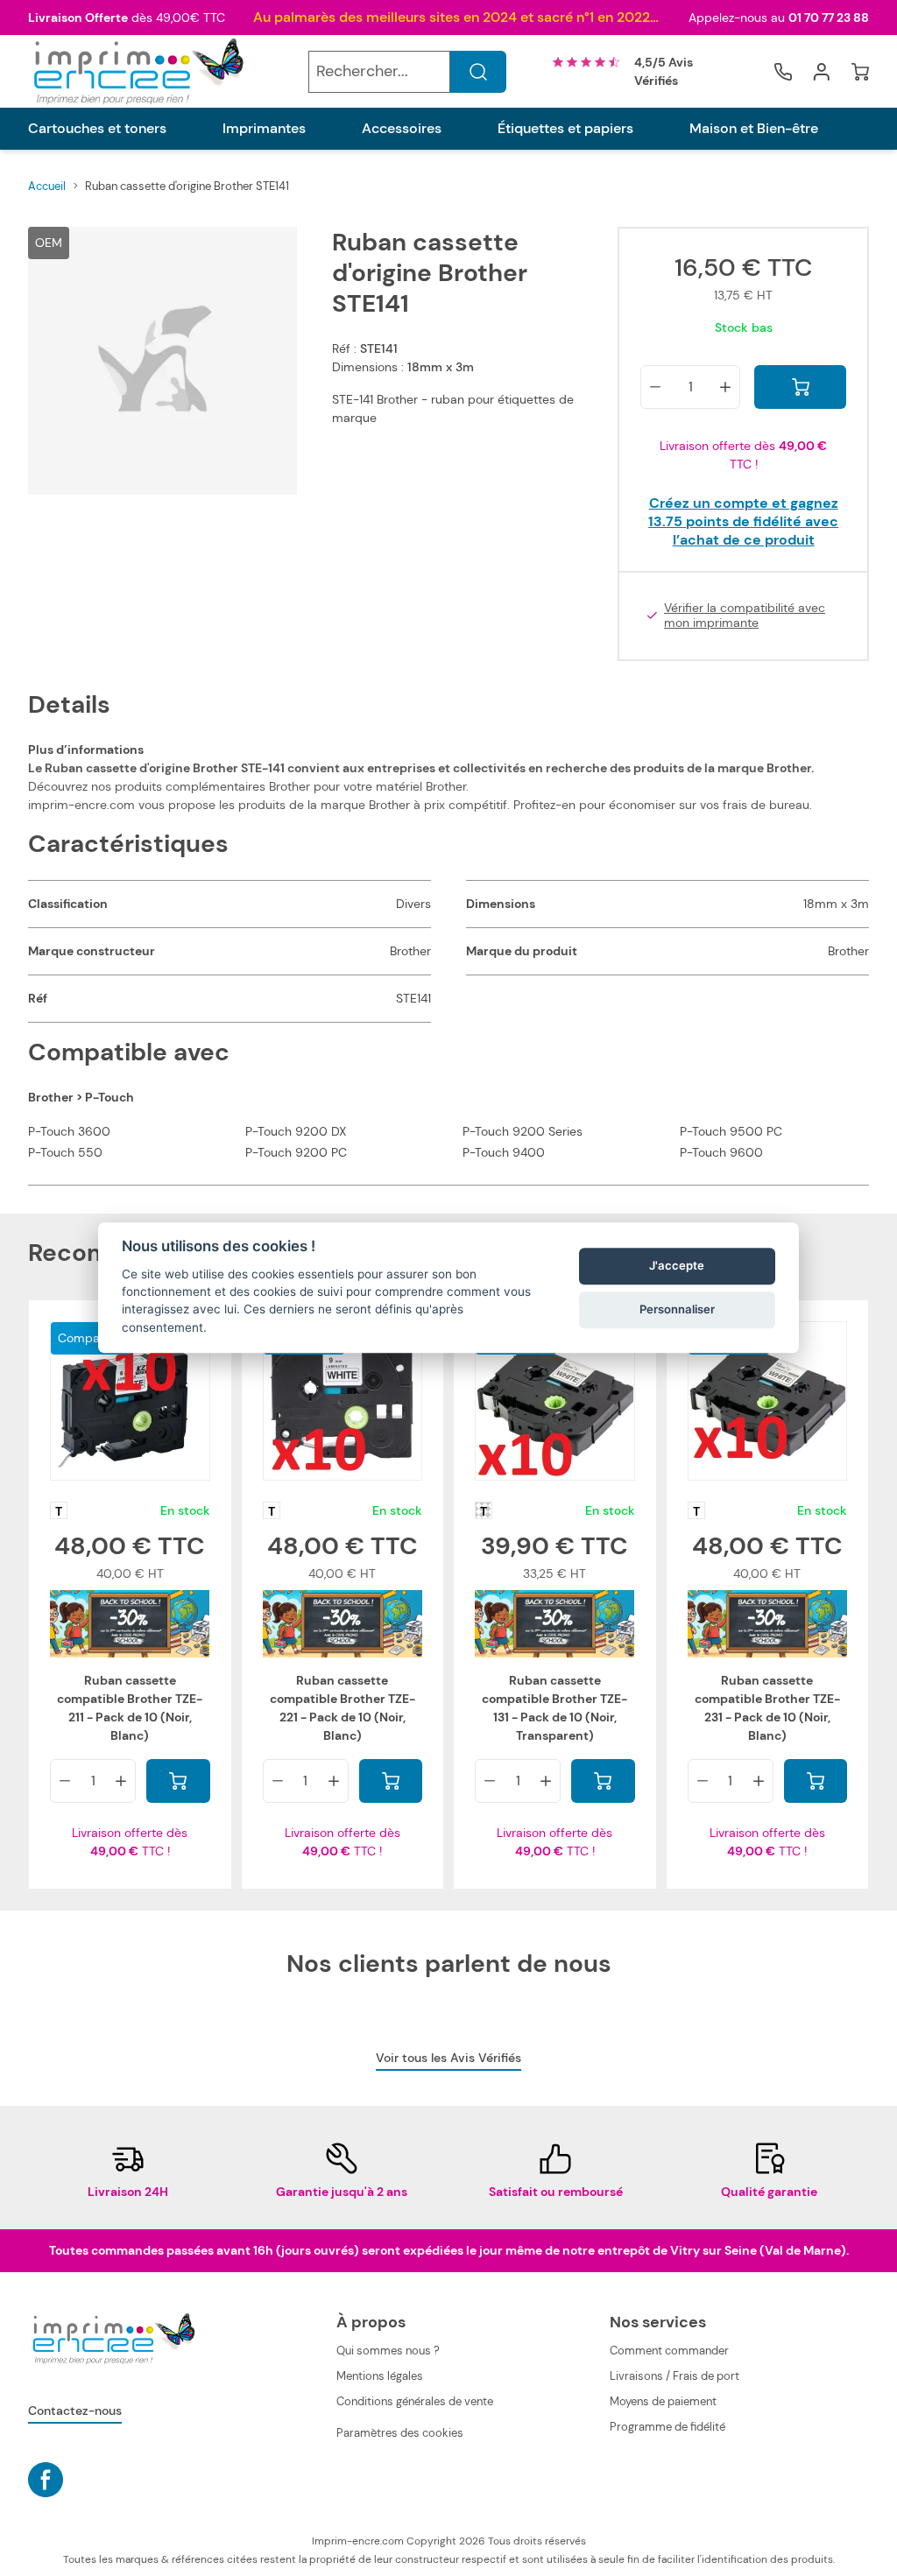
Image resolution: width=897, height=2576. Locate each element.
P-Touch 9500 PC (731, 1131)
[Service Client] (783, 72)
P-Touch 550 (65, 1152)
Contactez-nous (75, 2411)
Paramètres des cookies (400, 2433)
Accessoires (402, 129)
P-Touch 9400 (504, 1152)
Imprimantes (264, 129)
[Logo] (137, 71)
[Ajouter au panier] (800, 387)
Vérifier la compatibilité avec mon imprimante (745, 616)
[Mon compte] (822, 72)
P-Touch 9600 (721, 1152)
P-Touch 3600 (69, 1131)
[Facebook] (46, 2480)
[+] (725, 387)
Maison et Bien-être (754, 129)
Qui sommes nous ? (388, 2351)
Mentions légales (380, 2376)
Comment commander (669, 2351)
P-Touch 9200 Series (523, 1131)
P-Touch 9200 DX (296, 1131)
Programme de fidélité (667, 2427)
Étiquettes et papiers (565, 129)
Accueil (47, 186)
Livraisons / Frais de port (675, 2376)
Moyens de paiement (663, 2401)
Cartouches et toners (97, 129)
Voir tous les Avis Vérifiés (448, 2058)
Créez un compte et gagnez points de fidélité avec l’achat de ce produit (743, 521)
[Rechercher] (478, 72)
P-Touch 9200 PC (296, 1152)
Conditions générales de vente (415, 2401)
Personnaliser (677, 1309)
